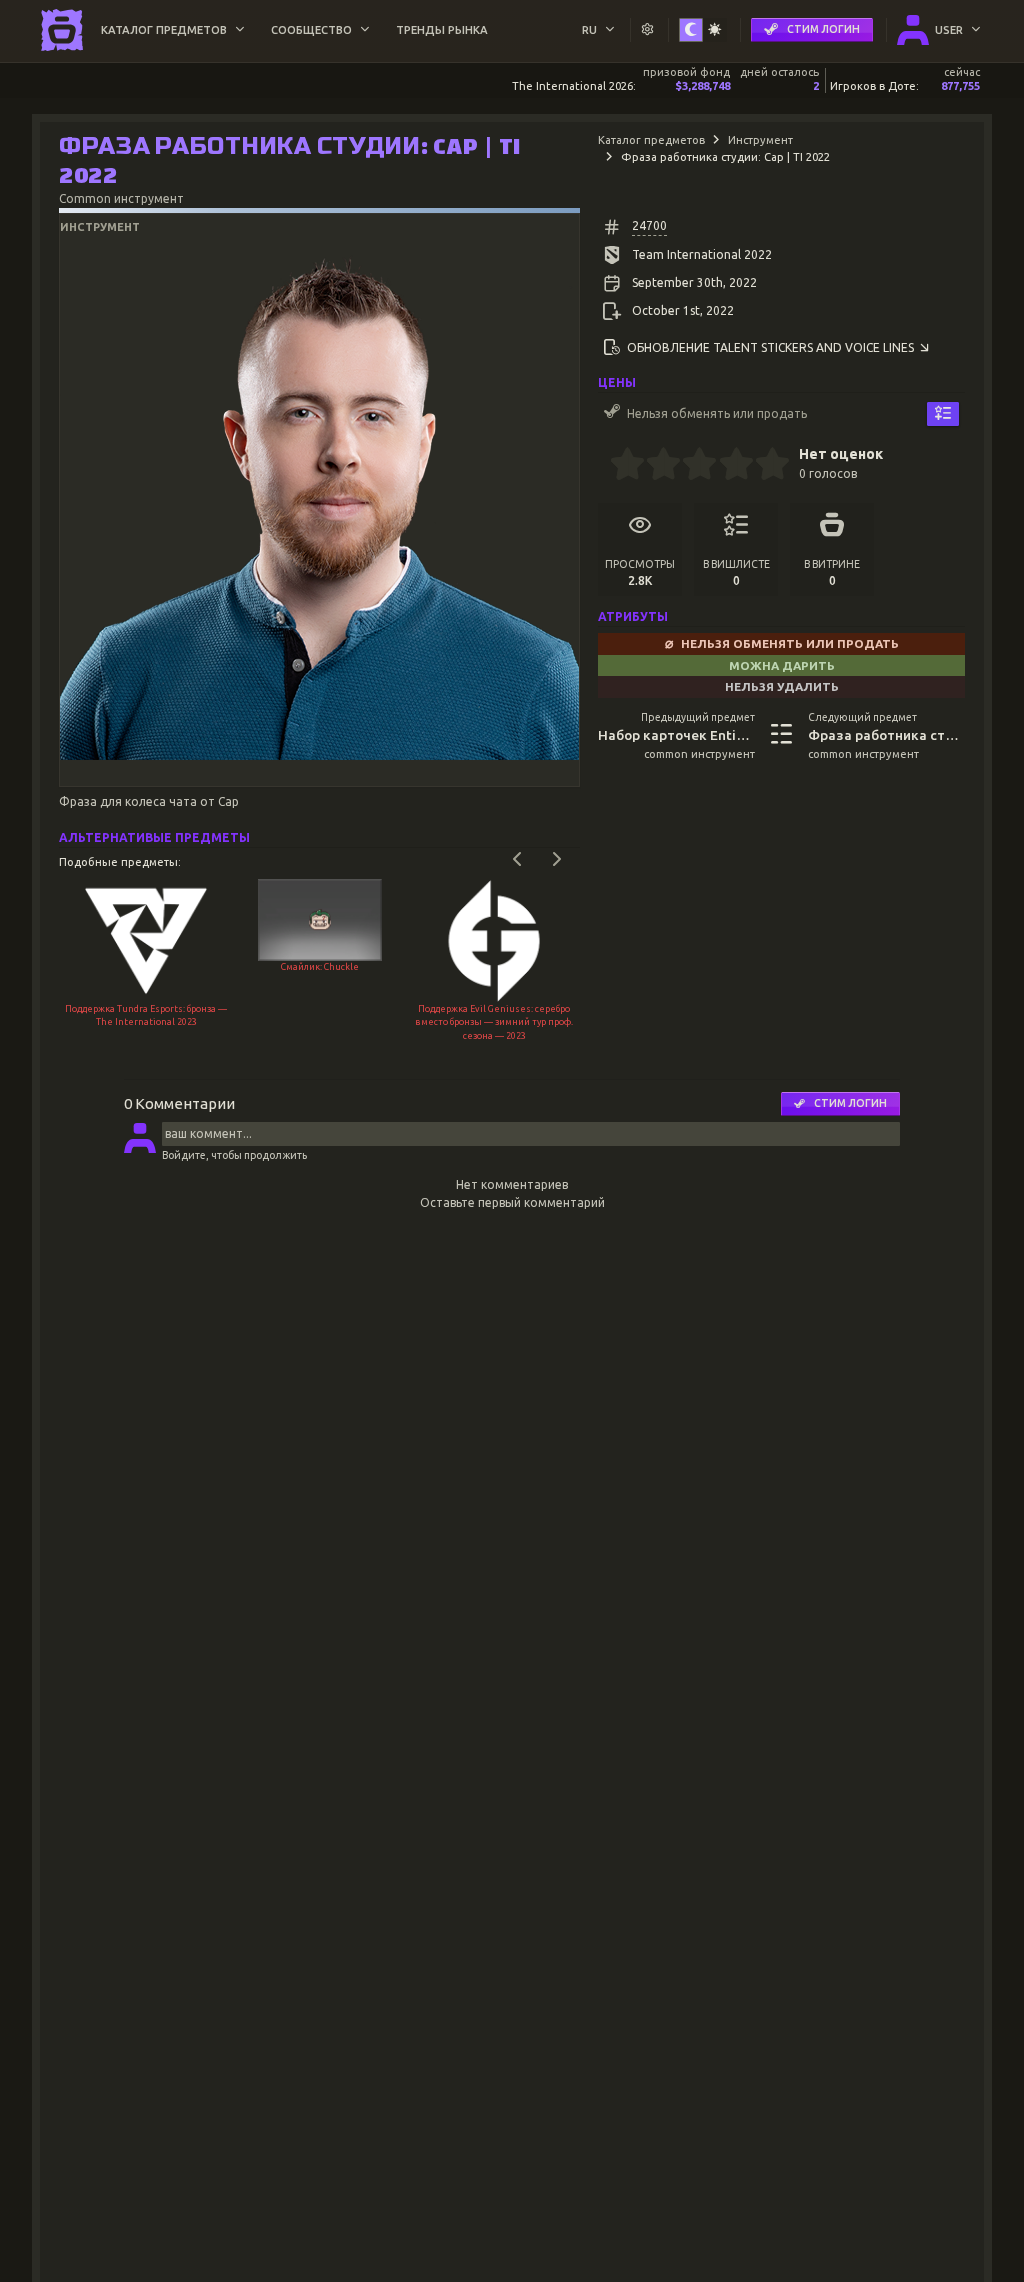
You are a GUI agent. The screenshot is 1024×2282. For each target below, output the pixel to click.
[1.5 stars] (655, 466)
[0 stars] (603, 466)
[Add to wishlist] (943, 414)
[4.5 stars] (763, 466)
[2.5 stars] (691, 466)
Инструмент (760, 140)
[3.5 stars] (727, 466)
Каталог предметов (651, 140)
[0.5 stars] (618, 466)
